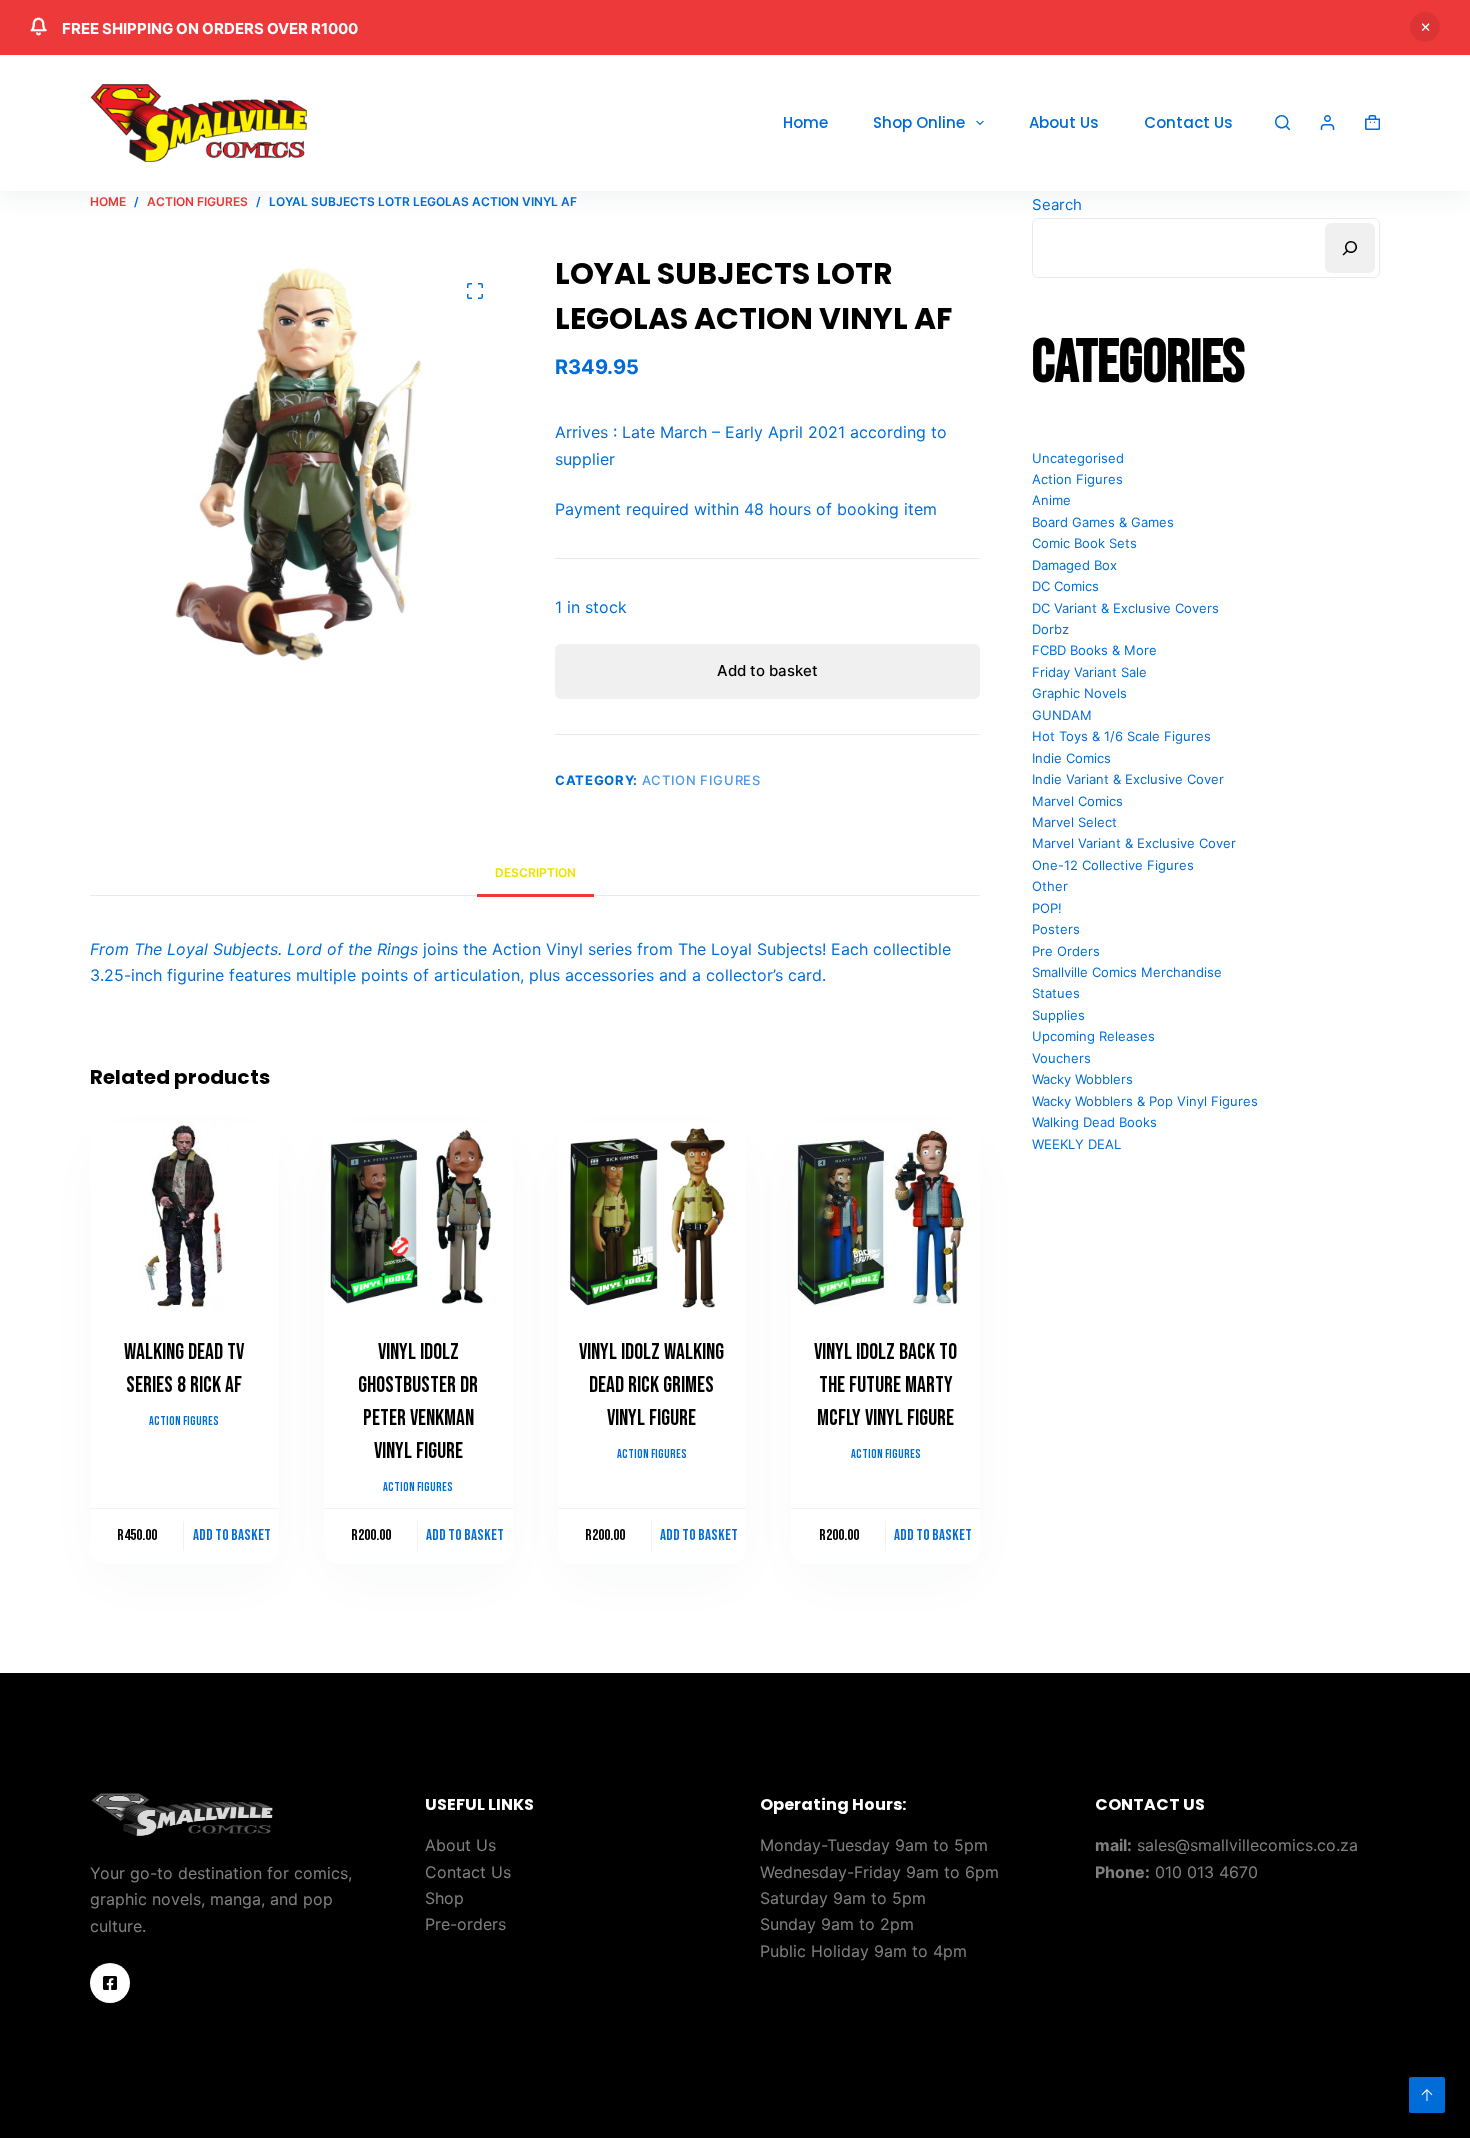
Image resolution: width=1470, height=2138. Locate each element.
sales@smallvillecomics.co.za (1247, 1845)
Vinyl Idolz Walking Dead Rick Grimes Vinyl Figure (651, 1385)
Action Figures (701, 780)
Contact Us (1188, 122)
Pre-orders (465, 1924)
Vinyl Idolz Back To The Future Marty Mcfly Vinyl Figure (885, 1385)
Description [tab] (535, 872)
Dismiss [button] (1425, 27)
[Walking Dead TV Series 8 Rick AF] (184, 1216)
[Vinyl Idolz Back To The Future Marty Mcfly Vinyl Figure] (885, 1216)
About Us (1064, 122)
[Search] (1282, 122)
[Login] (1327, 122)
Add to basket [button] (232, 1535)
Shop (444, 1898)
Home (805, 122)
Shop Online (919, 122)
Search (1057, 204)
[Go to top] (1427, 2095)
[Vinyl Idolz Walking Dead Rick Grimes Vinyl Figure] (652, 1216)
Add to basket (767, 670)
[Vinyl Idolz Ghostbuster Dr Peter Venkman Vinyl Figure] (418, 1216)
